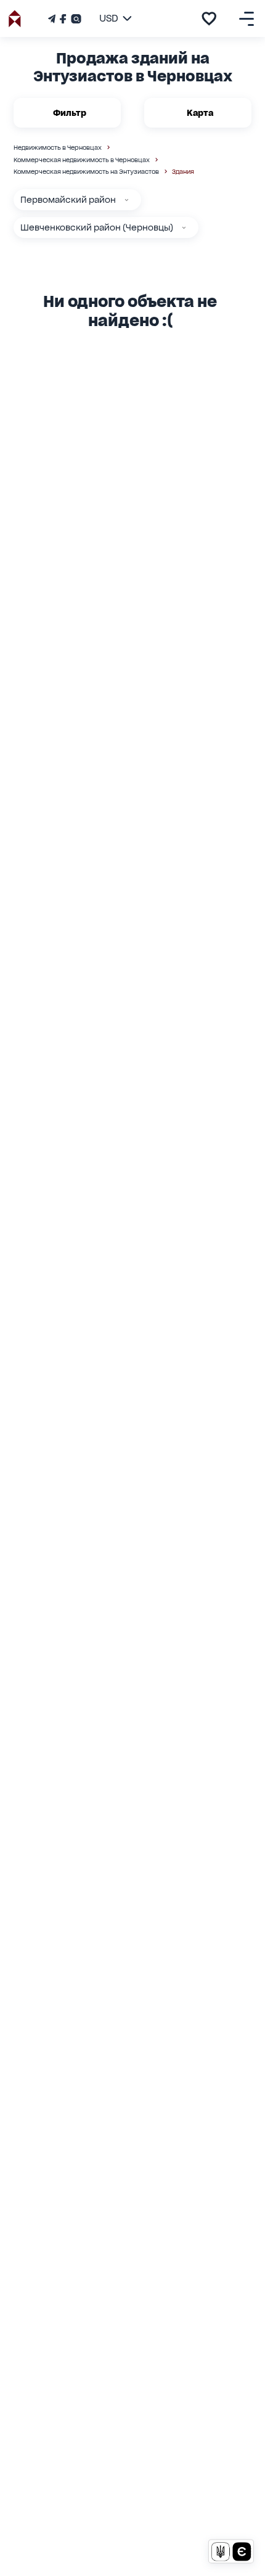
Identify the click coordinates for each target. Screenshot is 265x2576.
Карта (200, 113)
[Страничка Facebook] (63, 19)
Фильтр (70, 113)
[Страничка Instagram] (75, 19)
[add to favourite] (209, 18)
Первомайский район (68, 200)
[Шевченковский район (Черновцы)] (184, 228)
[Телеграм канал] (53, 19)
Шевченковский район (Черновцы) (97, 227)
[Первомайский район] (127, 200)
